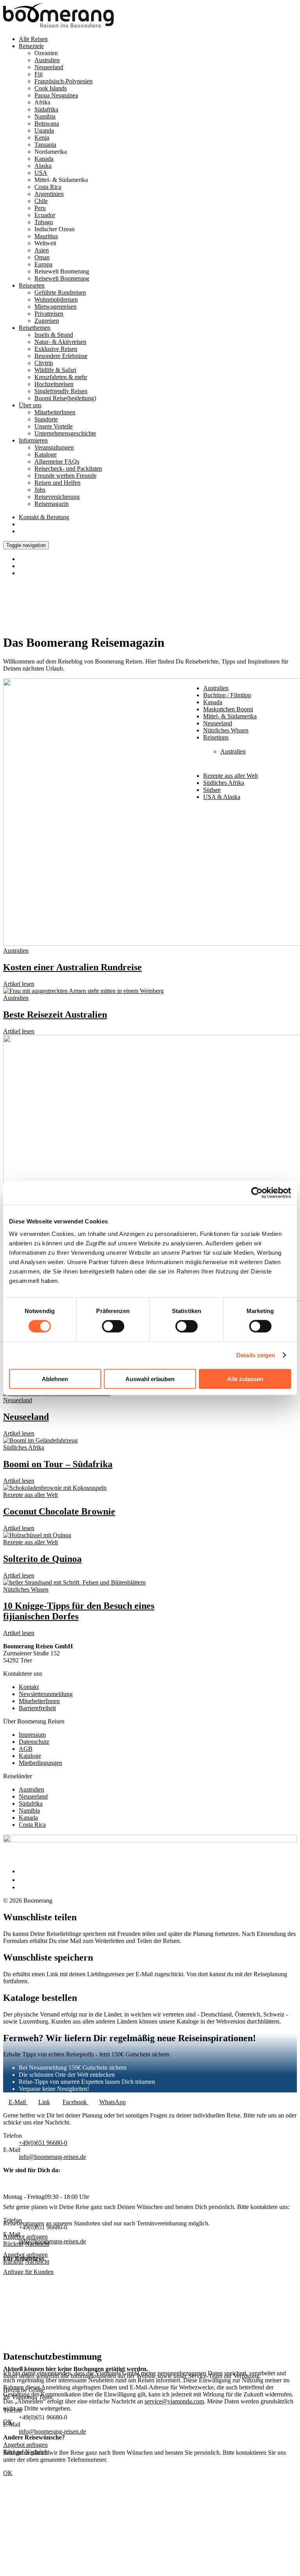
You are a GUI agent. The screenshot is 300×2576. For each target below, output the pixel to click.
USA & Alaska (222, 797)
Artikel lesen (19, 984)
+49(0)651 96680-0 (43, 2143)
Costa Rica (32, 1825)
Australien (47, 60)
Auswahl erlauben (150, 1379)
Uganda (44, 130)
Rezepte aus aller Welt (30, 1495)
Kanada (44, 159)
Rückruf (13, 2262)
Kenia (42, 138)
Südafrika (46, 109)
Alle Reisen (33, 39)
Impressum (32, 1735)
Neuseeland (218, 723)
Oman (42, 257)
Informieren (33, 440)
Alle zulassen (245, 1379)
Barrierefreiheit (37, 1708)
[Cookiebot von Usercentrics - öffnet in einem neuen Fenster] (257, 1193)
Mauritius (46, 236)
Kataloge (46, 454)
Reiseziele (31, 46)
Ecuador (45, 215)
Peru (40, 208)
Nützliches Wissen (26, 1589)
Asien (42, 250)
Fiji (38, 74)
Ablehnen (55, 1379)
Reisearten (32, 285)
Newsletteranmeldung (46, 1694)
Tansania (45, 145)
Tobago (44, 222)
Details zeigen (256, 1355)
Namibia (45, 116)
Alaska (43, 166)
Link (44, 2102)
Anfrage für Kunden (28, 2272)
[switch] (113, 1326)
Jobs (40, 490)
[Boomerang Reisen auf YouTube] (23, 1887)
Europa (43, 264)
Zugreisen (47, 321)
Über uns (30, 405)
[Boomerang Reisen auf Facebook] (21, 1871)
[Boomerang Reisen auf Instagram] (22, 1880)
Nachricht (37, 2262)
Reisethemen (35, 328)
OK (8, 2473)
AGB (26, 1749)
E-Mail (18, 2102)
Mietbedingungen (40, 1763)
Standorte (46, 419)
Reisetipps (216, 737)
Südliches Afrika (224, 783)
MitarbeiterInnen (39, 1701)
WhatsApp (112, 2102)
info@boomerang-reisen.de (52, 2241)
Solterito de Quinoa (42, 1559)
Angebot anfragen (25, 2255)
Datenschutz (34, 1742)
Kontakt (44, 517)
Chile (41, 201)
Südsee (212, 790)
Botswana (47, 123)
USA (41, 173)
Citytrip (44, 363)
